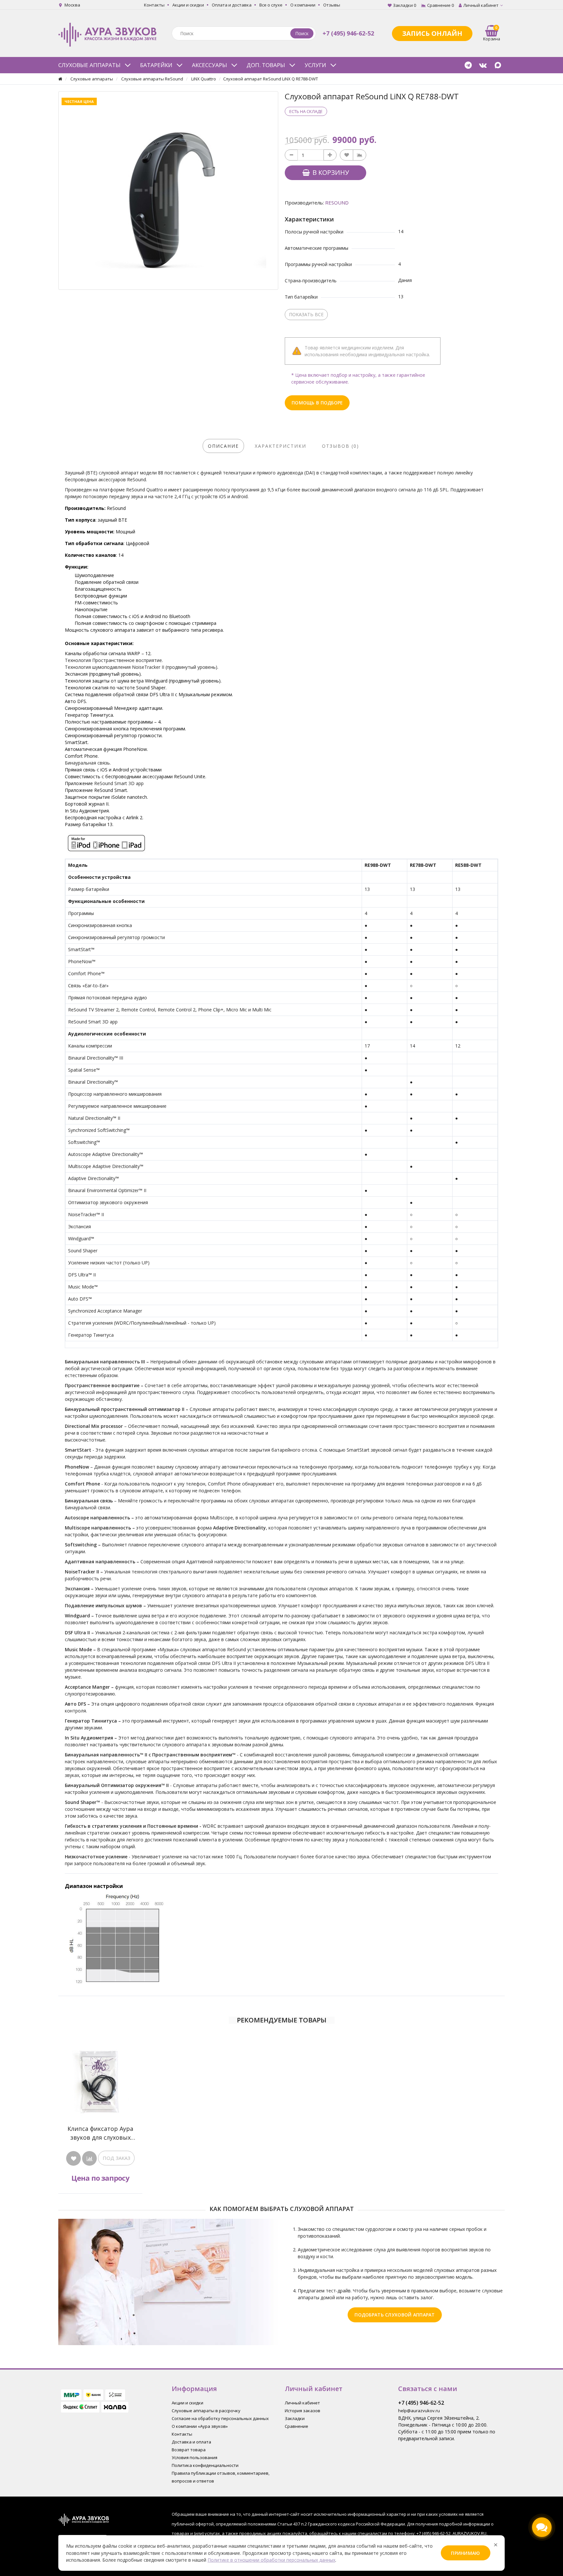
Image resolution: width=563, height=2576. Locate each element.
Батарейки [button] (156, 65)
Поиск (302, 33)
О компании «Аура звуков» (200, 2426)
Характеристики (281, 446)
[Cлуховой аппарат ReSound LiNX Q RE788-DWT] (168, 190)
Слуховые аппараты (92, 79)
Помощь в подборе (317, 403)
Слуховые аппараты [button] (89, 65)
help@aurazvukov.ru (419, 2411)
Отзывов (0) (340, 446)
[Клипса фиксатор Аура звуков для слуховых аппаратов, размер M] (100, 2081)
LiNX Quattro (204, 79)
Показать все (306, 314)
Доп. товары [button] (266, 65)
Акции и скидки (188, 5)
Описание (223, 446)
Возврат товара (189, 2450)
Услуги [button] (315, 65)
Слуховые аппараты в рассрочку (206, 2411)
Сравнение (296, 2426)
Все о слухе (271, 5)
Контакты (154, 5)
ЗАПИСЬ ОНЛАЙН (432, 33)
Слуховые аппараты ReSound (152, 79)
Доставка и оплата (191, 2442)
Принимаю (465, 2553)
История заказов (303, 2411)
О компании (303, 5)
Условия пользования (195, 2457)
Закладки (295, 2418)
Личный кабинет (302, 2403)
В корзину (330, 172)
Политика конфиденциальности (205, 2465)
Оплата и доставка (232, 5)
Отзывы (332, 5)
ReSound (337, 203)
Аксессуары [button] (209, 65)
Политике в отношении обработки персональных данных (271, 2560)
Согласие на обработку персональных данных (220, 2418)
